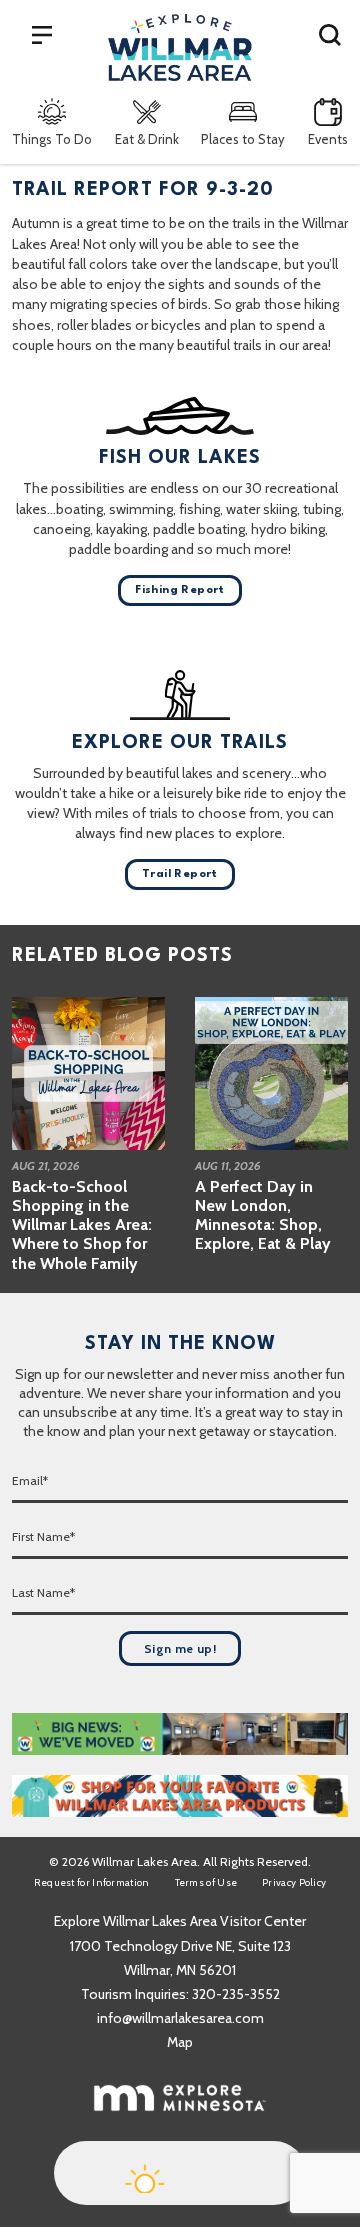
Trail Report (180, 874)
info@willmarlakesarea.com (180, 2018)
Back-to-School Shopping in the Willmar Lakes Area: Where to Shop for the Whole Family (82, 1225)
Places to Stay (243, 139)
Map (180, 2042)
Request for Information (92, 1882)
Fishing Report (180, 590)
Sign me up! (180, 1648)
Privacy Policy (294, 1882)
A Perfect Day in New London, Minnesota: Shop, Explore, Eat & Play (263, 1215)
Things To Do (52, 139)
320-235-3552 (236, 1994)
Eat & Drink (147, 139)
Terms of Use (206, 1882)
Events (328, 139)
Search (330, 34)
